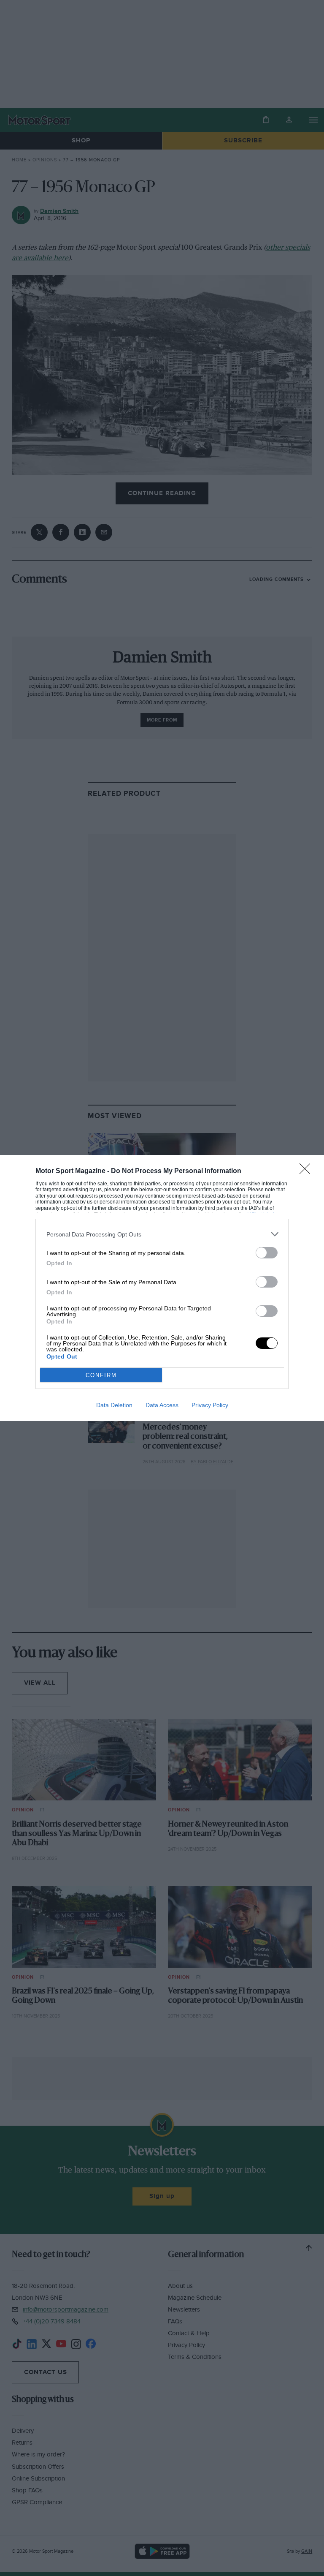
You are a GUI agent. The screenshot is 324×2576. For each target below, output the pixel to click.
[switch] (267, 1253)
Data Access (162, 1405)
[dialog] (162, 1288)
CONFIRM (101, 1375)
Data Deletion (114, 1405)
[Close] (308, 1171)
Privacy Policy (210, 1405)
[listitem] (162, 1234)
